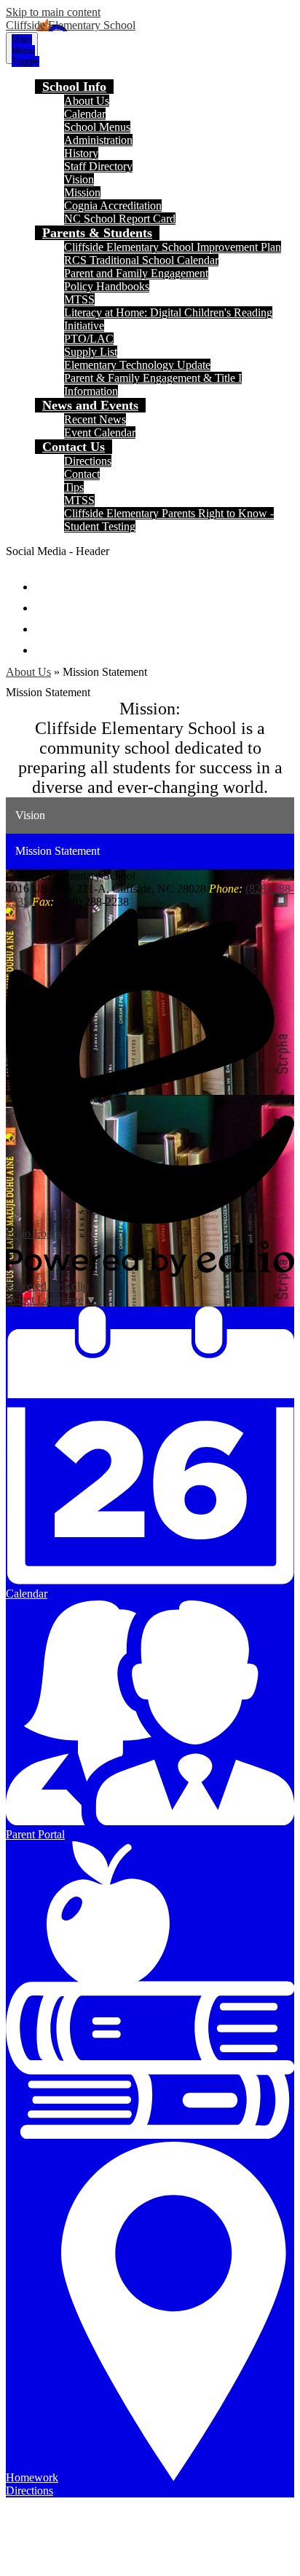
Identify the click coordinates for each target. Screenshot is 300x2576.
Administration (98, 140)
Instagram (46, 622)
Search (46, 643)
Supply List (91, 352)
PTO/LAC (89, 339)
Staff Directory (98, 166)
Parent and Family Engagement (136, 273)
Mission (82, 192)
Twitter (46, 601)
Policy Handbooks (107, 286)
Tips (74, 487)
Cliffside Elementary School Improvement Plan (173, 247)
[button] (74, 87)
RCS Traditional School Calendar (141, 260)
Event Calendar (100, 432)
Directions (88, 461)
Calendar (85, 114)
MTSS (79, 299)
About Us (87, 101)
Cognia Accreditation (113, 206)
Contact (82, 474)
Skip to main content (53, 12)
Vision (79, 179)
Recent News (95, 419)
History (81, 153)
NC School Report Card (120, 219)
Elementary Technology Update (137, 365)
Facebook (46, 580)
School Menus (97, 127)
